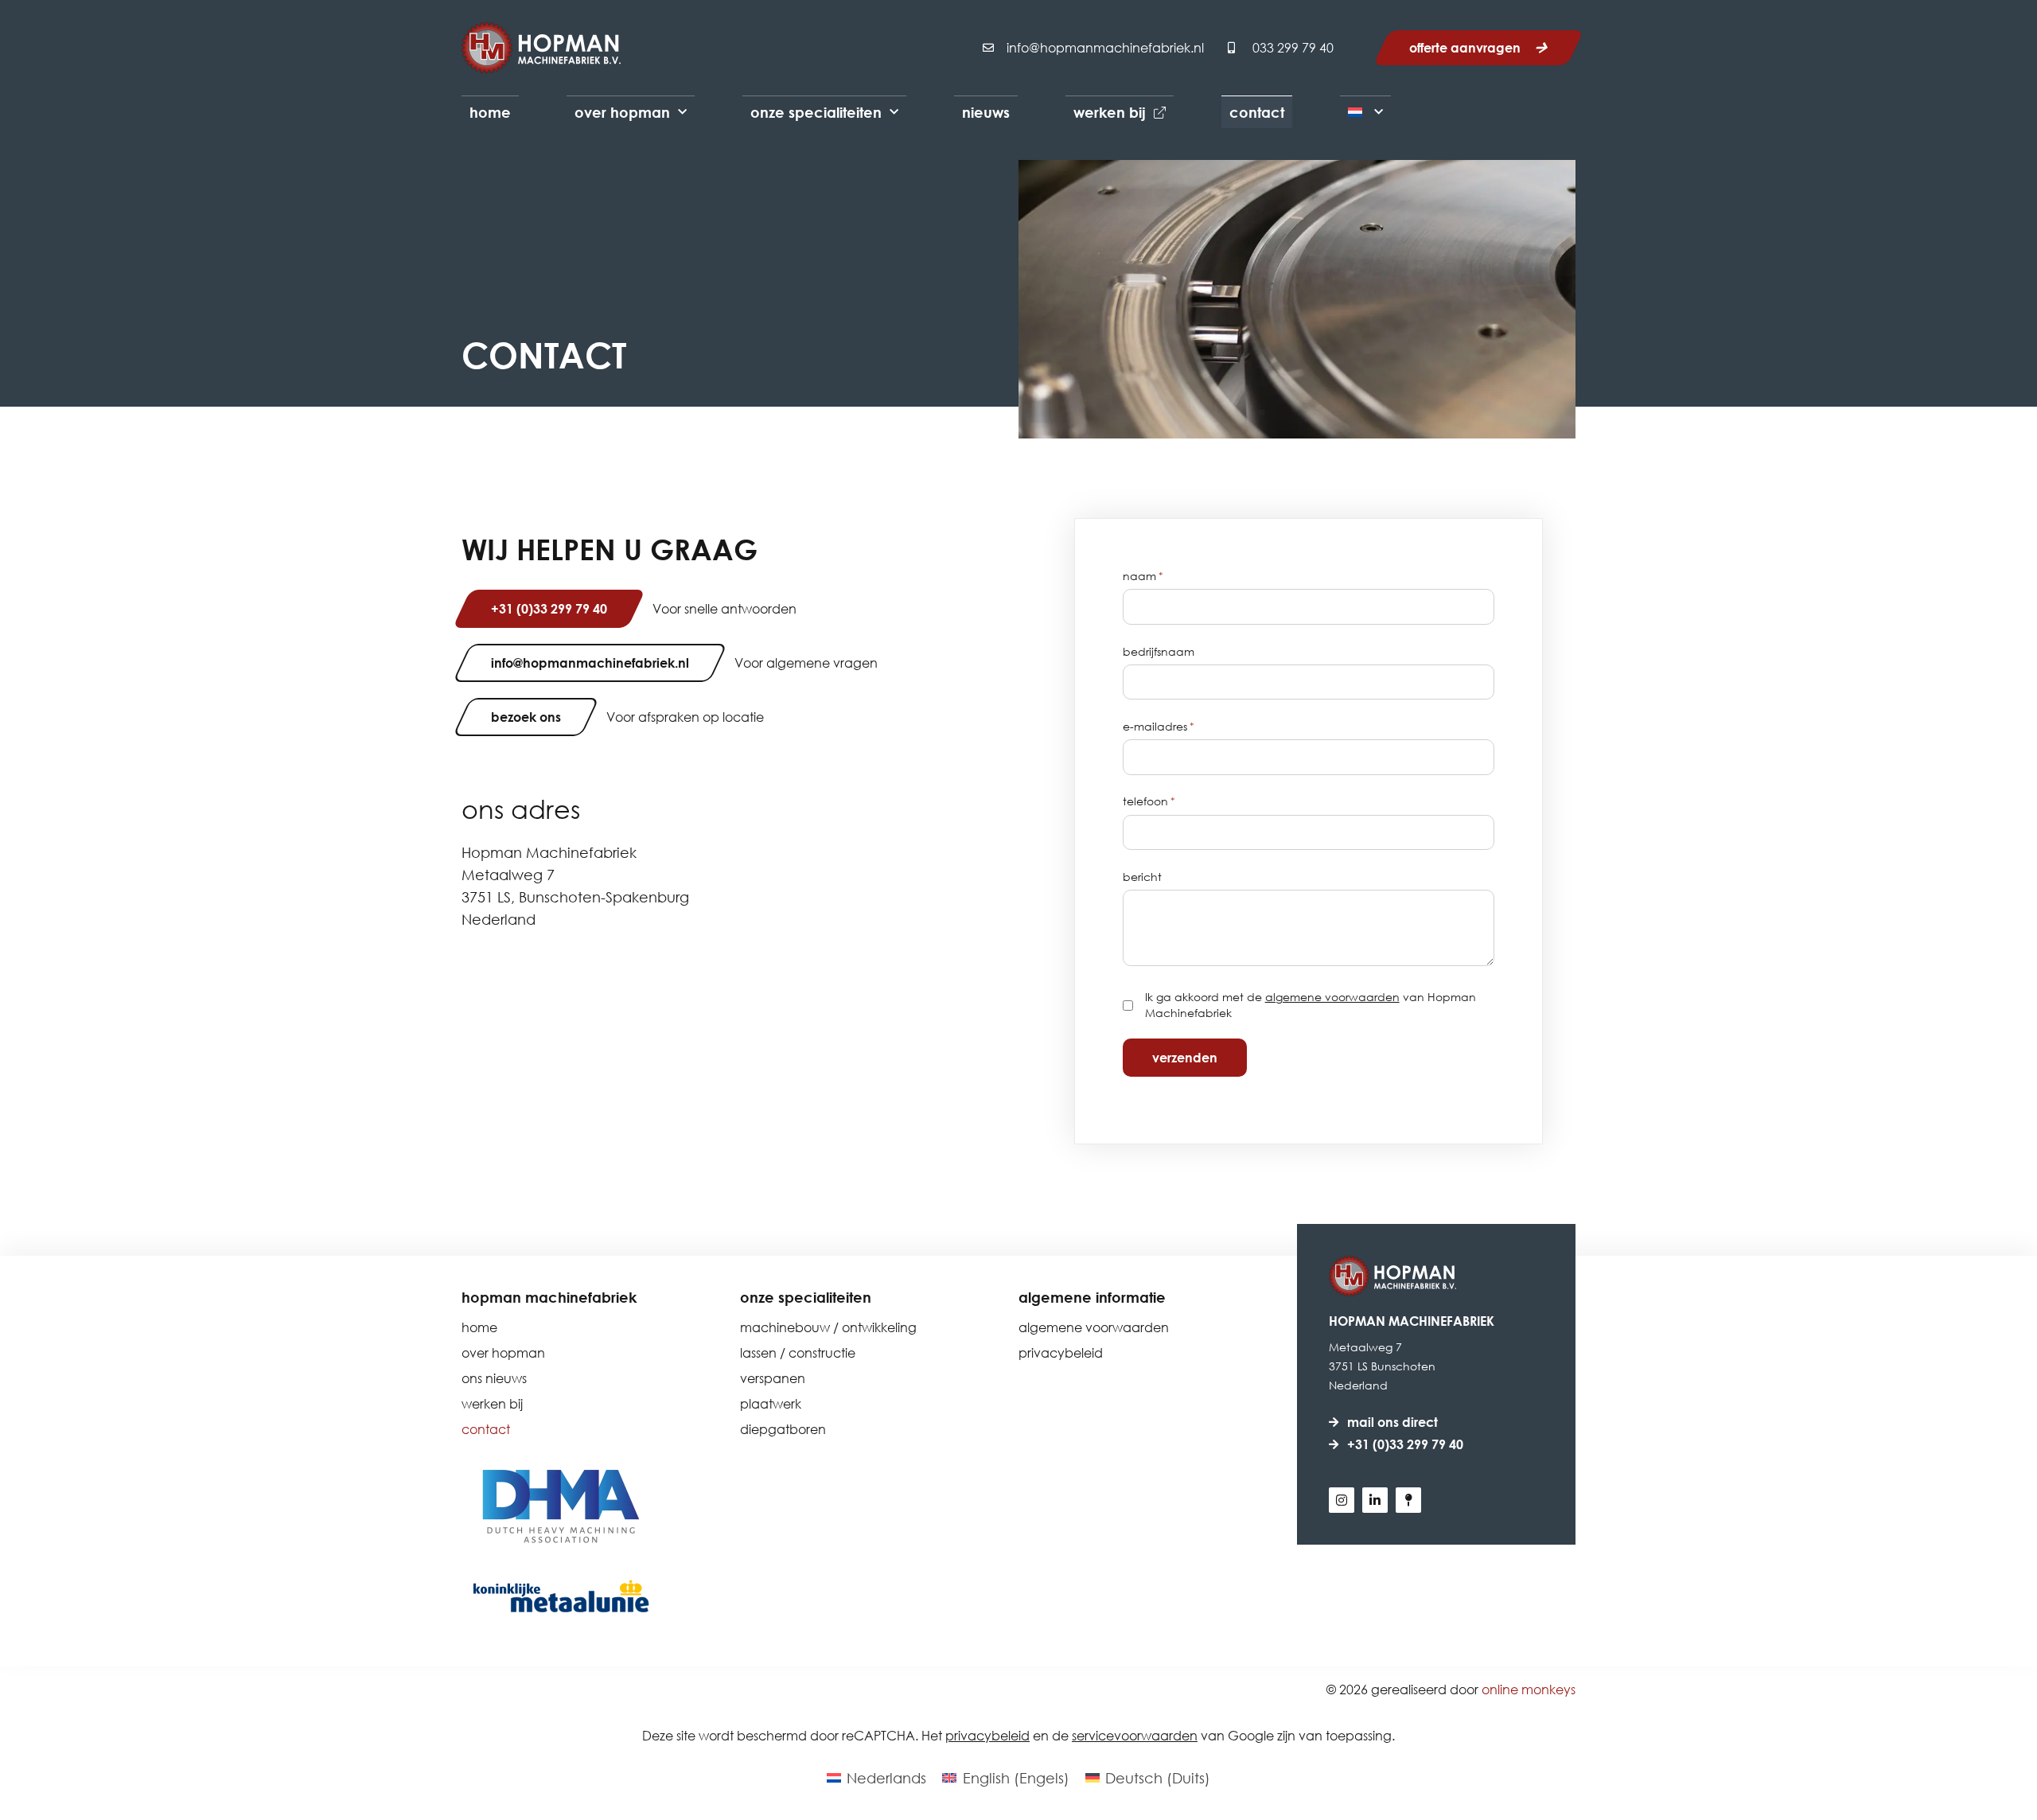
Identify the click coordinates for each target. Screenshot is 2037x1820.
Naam (1143, 576)
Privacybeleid (1061, 1352)
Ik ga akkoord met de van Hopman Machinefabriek (1311, 1005)
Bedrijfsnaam (1159, 652)
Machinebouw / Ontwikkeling (828, 1327)
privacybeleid (987, 1735)
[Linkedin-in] (1375, 1500)
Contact (1257, 112)
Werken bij (1110, 112)
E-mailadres (1159, 727)
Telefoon (1149, 801)
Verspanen (773, 1378)
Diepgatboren (783, 1429)
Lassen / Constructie (798, 1352)
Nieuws (986, 112)
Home (490, 112)
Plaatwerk (771, 1403)
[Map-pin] (1408, 1500)
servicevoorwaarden (1135, 1735)
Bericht (1142, 877)
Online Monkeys (1529, 1689)
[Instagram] (1342, 1500)
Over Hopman (622, 112)
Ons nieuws (494, 1378)
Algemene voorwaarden (1094, 1327)
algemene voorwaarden (1332, 997)
